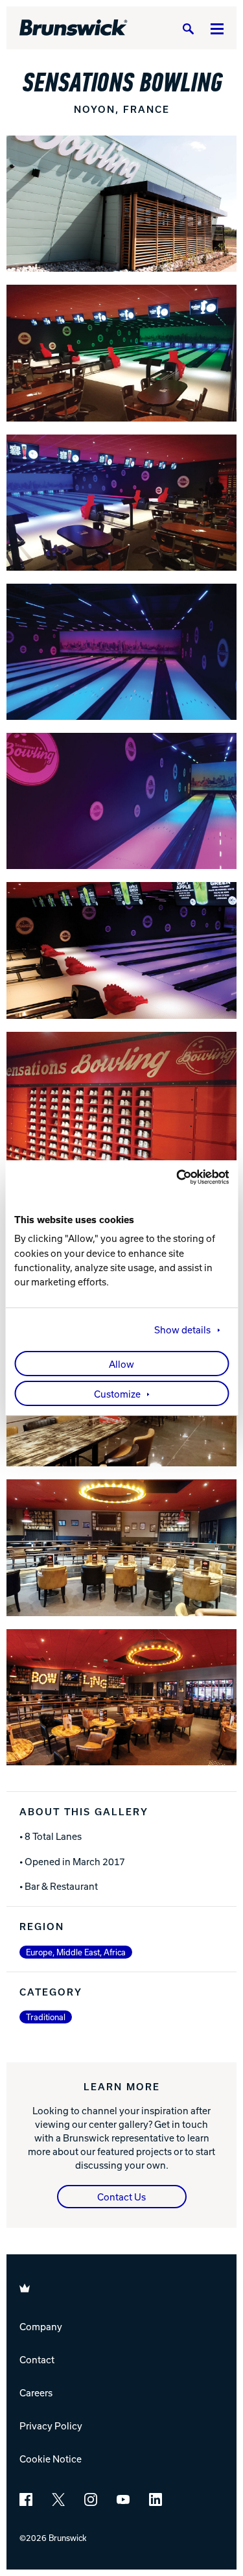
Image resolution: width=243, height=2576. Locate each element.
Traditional (46, 2017)
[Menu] (217, 28)
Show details (182, 1330)
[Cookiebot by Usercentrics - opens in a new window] (174, 1177)
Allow (121, 1364)
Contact (37, 2359)
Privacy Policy (51, 2426)
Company (41, 2326)
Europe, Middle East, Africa (76, 1952)
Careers (36, 2392)
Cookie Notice (51, 2459)
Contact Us (121, 2197)
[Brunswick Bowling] (74, 28)
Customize (117, 1394)
